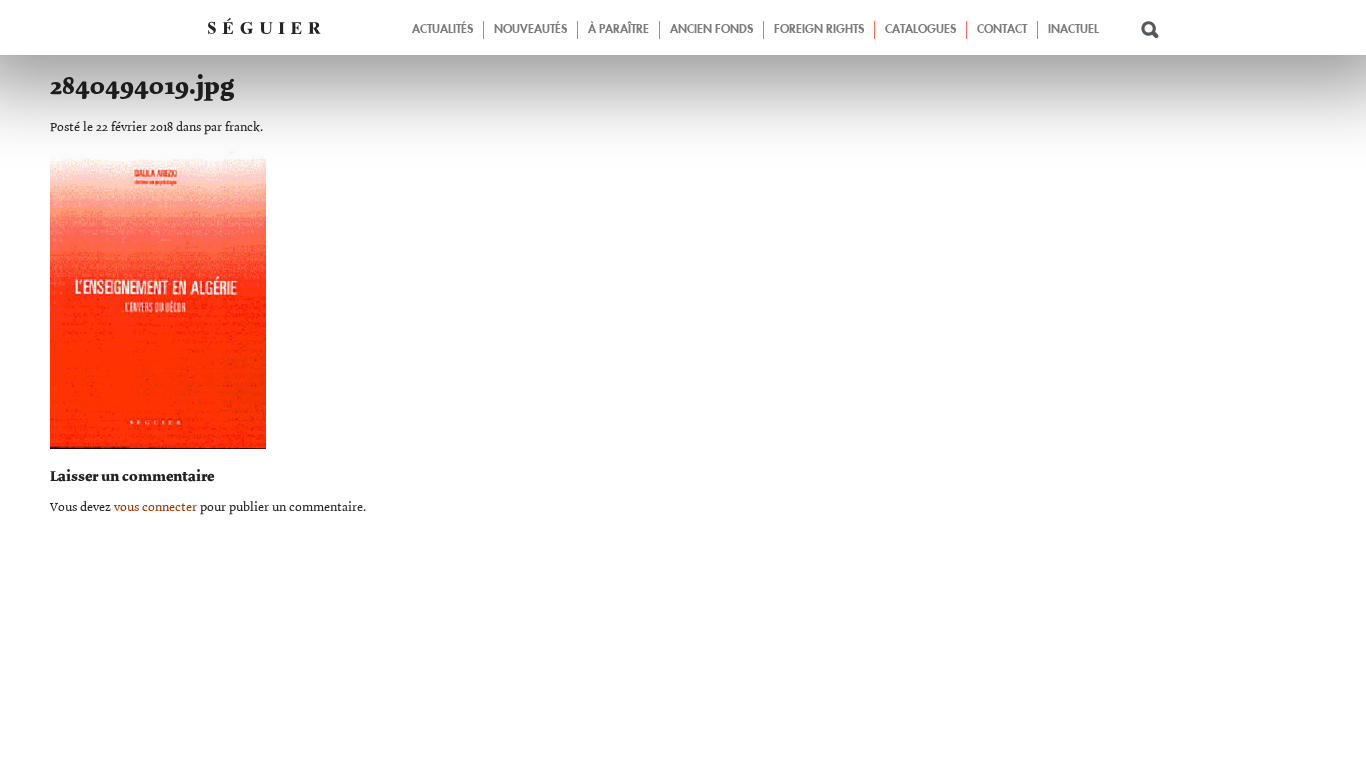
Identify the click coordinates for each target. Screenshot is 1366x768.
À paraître (618, 30)
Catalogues (920, 30)
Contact (1002, 30)
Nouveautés (530, 30)
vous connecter (155, 507)
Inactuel (1073, 30)
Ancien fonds (711, 30)
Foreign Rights (819, 30)
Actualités (442, 30)
